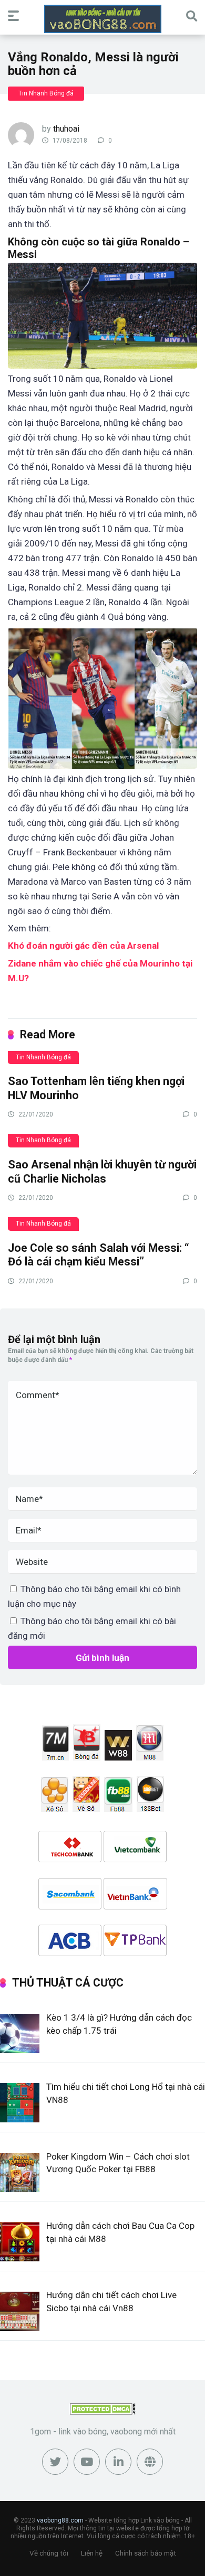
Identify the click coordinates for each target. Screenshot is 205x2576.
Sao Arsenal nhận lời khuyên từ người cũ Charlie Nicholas (102, 1172)
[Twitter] (55, 2462)
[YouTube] (87, 2462)
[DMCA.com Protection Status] (103, 2412)
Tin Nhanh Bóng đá (46, 93)
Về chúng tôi (49, 2553)
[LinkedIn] (118, 2462)
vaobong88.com (60, 2520)
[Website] (150, 2462)
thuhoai (66, 129)
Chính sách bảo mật (146, 2553)
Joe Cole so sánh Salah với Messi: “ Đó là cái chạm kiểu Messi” (99, 1255)
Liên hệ (92, 2553)
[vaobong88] (103, 19)
